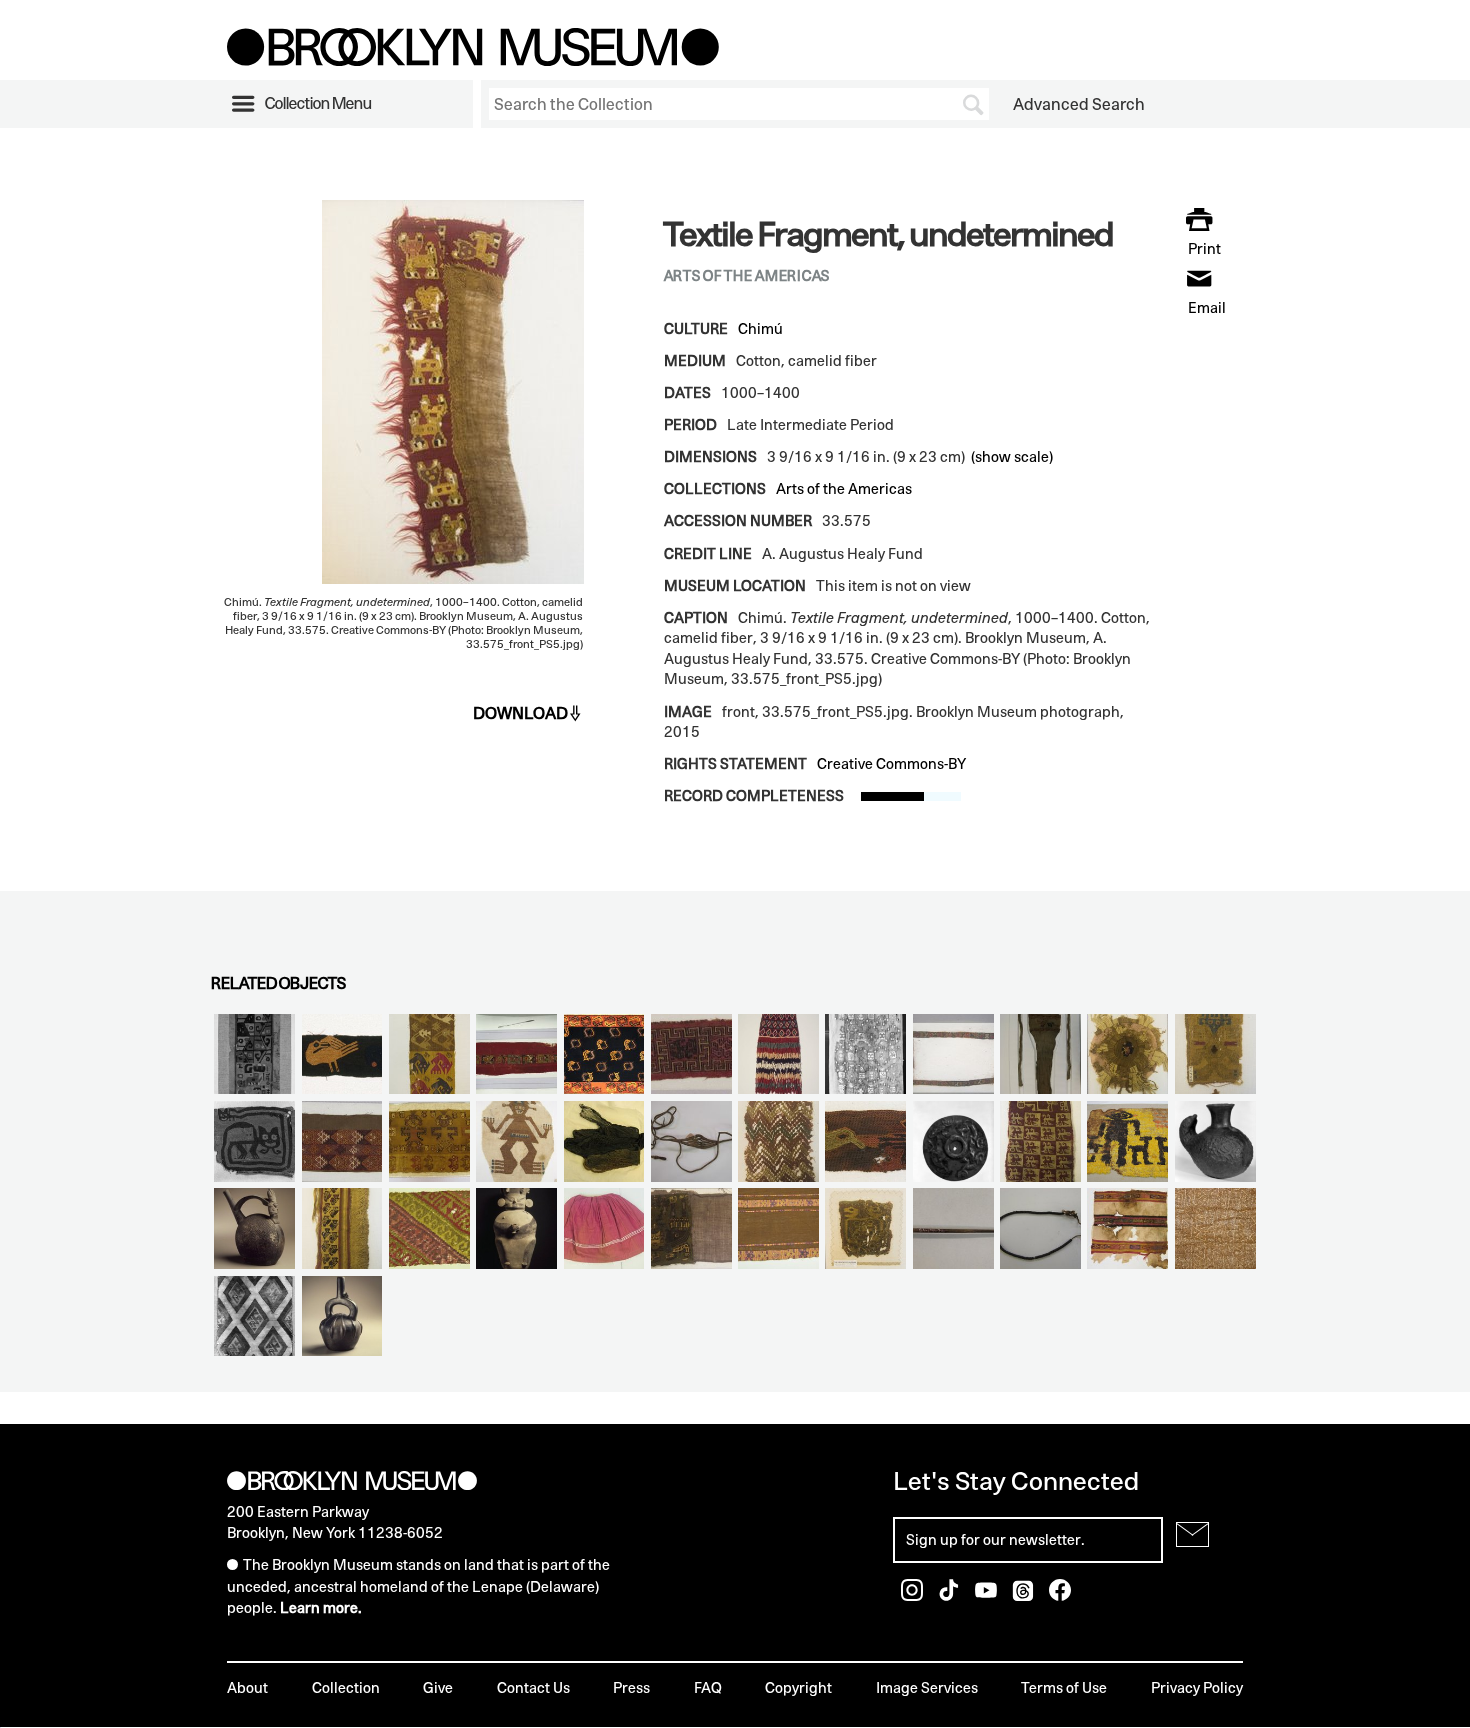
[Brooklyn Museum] (473, 60)
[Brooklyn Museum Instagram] (913, 1595)
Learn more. (321, 1607)
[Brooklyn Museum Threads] (1024, 1595)
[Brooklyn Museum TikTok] (950, 1595)
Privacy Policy (1197, 1687)
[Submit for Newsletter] (1192, 1534)
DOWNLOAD (520, 713)
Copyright (798, 1687)
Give (438, 1687)
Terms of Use (1064, 1687)
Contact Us (533, 1687)
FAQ (708, 1687)
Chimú (760, 328)
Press (631, 1687)
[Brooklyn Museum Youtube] (987, 1595)
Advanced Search (1079, 104)
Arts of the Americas (844, 488)
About (247, 1687)
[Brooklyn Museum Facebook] (1060, 1595)
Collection (346, 1687)
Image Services (927, 1687)
